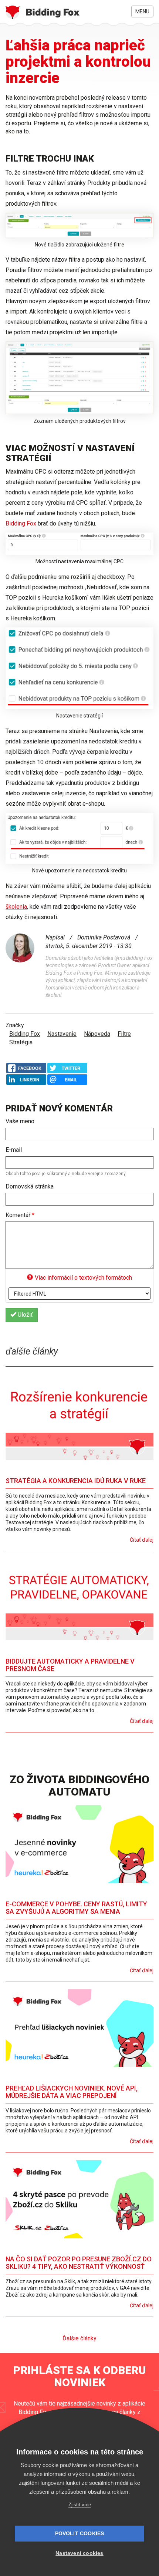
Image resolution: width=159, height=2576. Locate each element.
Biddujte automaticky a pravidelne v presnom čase (70, 1665)
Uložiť (25, 1315)
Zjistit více (80, 2505)
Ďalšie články (79, 2338)
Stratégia (21, 1042)
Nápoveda (97, 1034)
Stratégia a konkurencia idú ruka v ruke (76, 1481)
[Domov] (43, 12)
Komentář (20, 1215)
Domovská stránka (30, 1186)
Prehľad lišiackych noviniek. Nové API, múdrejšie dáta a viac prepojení (72, 2092)
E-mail (14, 1150)
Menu (142, 11)
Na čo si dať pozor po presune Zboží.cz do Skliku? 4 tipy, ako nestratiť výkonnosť (79, 2263)
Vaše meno (20, 1121)
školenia (16, 907)
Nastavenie (62, 1034)
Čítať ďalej (142, 1540)
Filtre (124, 1034)
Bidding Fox (21, 523)
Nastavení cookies (79, 2553)
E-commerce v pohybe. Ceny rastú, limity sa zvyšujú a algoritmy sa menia (76, 1908)
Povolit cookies (80, 2534)
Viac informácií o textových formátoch (83, 1278)
